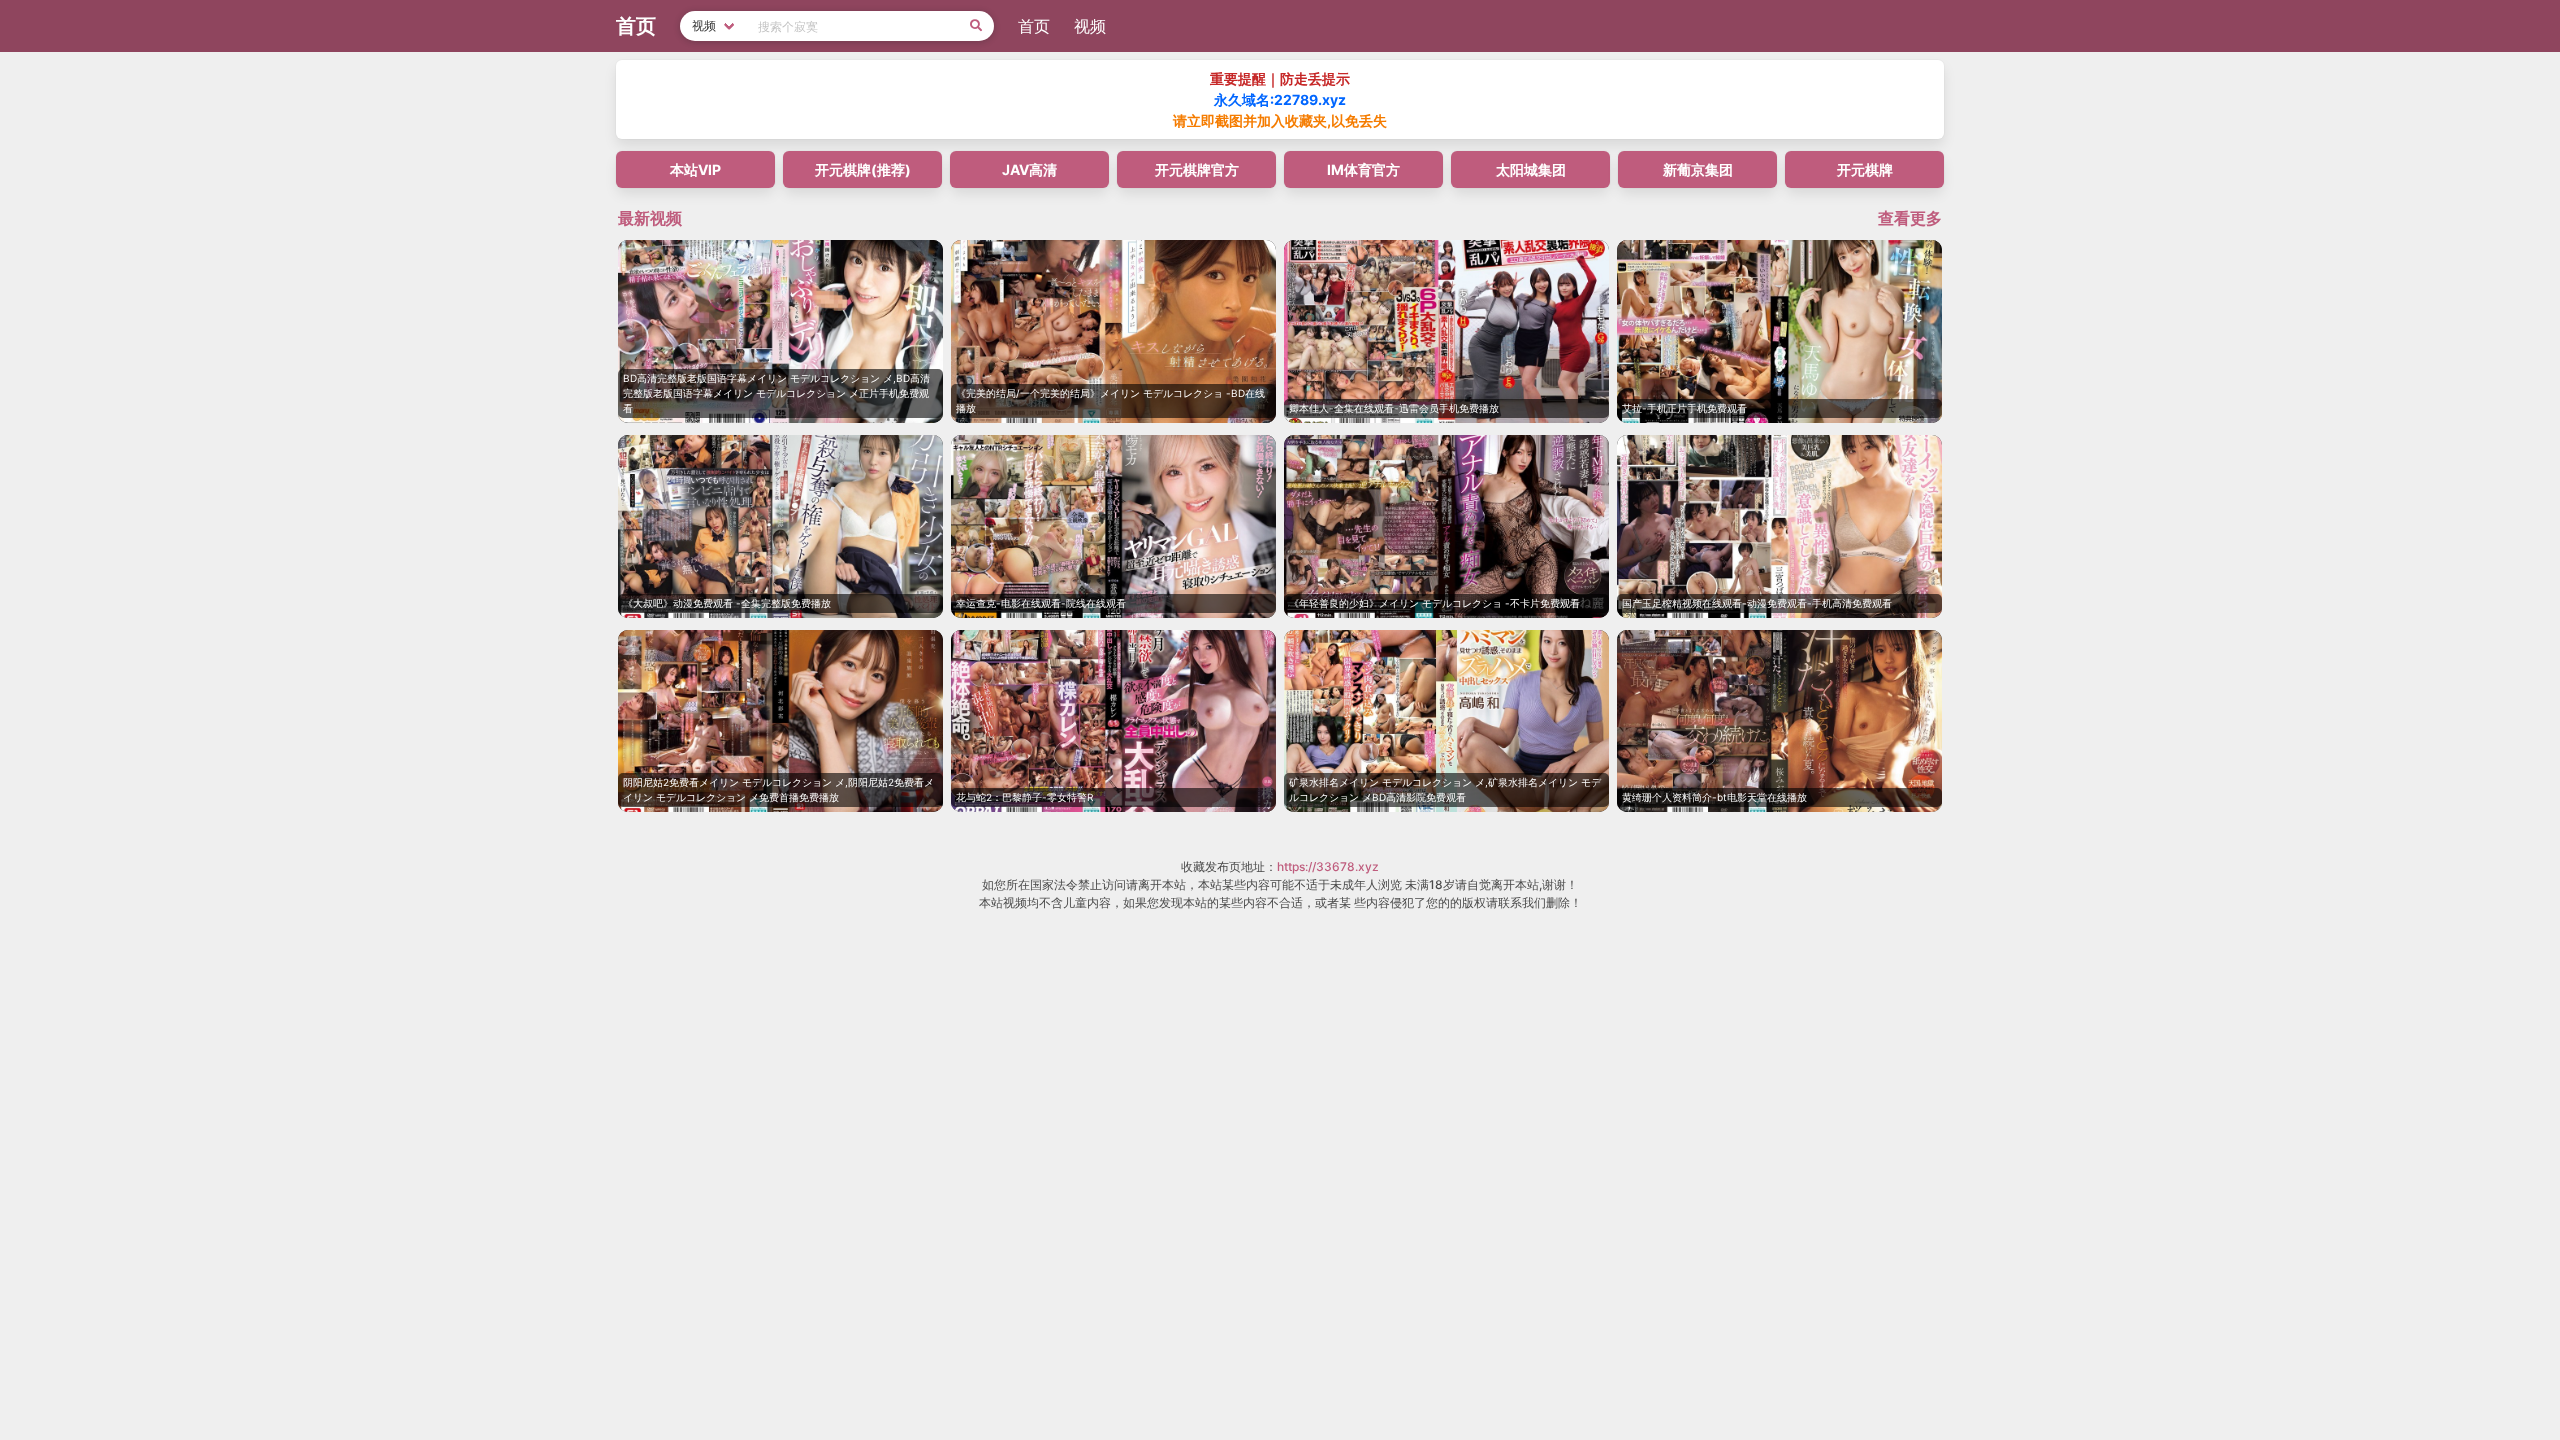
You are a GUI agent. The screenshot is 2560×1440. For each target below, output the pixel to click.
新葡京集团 (1698, 169)
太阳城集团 (1531, 169)
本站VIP (695, 169)
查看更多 (1910, 218)
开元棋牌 (1865, 169)
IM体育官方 (1363, 169)
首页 (1034, 26)
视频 (1090, 26)
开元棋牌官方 (1197, 169)
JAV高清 (1029, 169)
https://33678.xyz (1328, 866)
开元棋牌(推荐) (863, 169)
